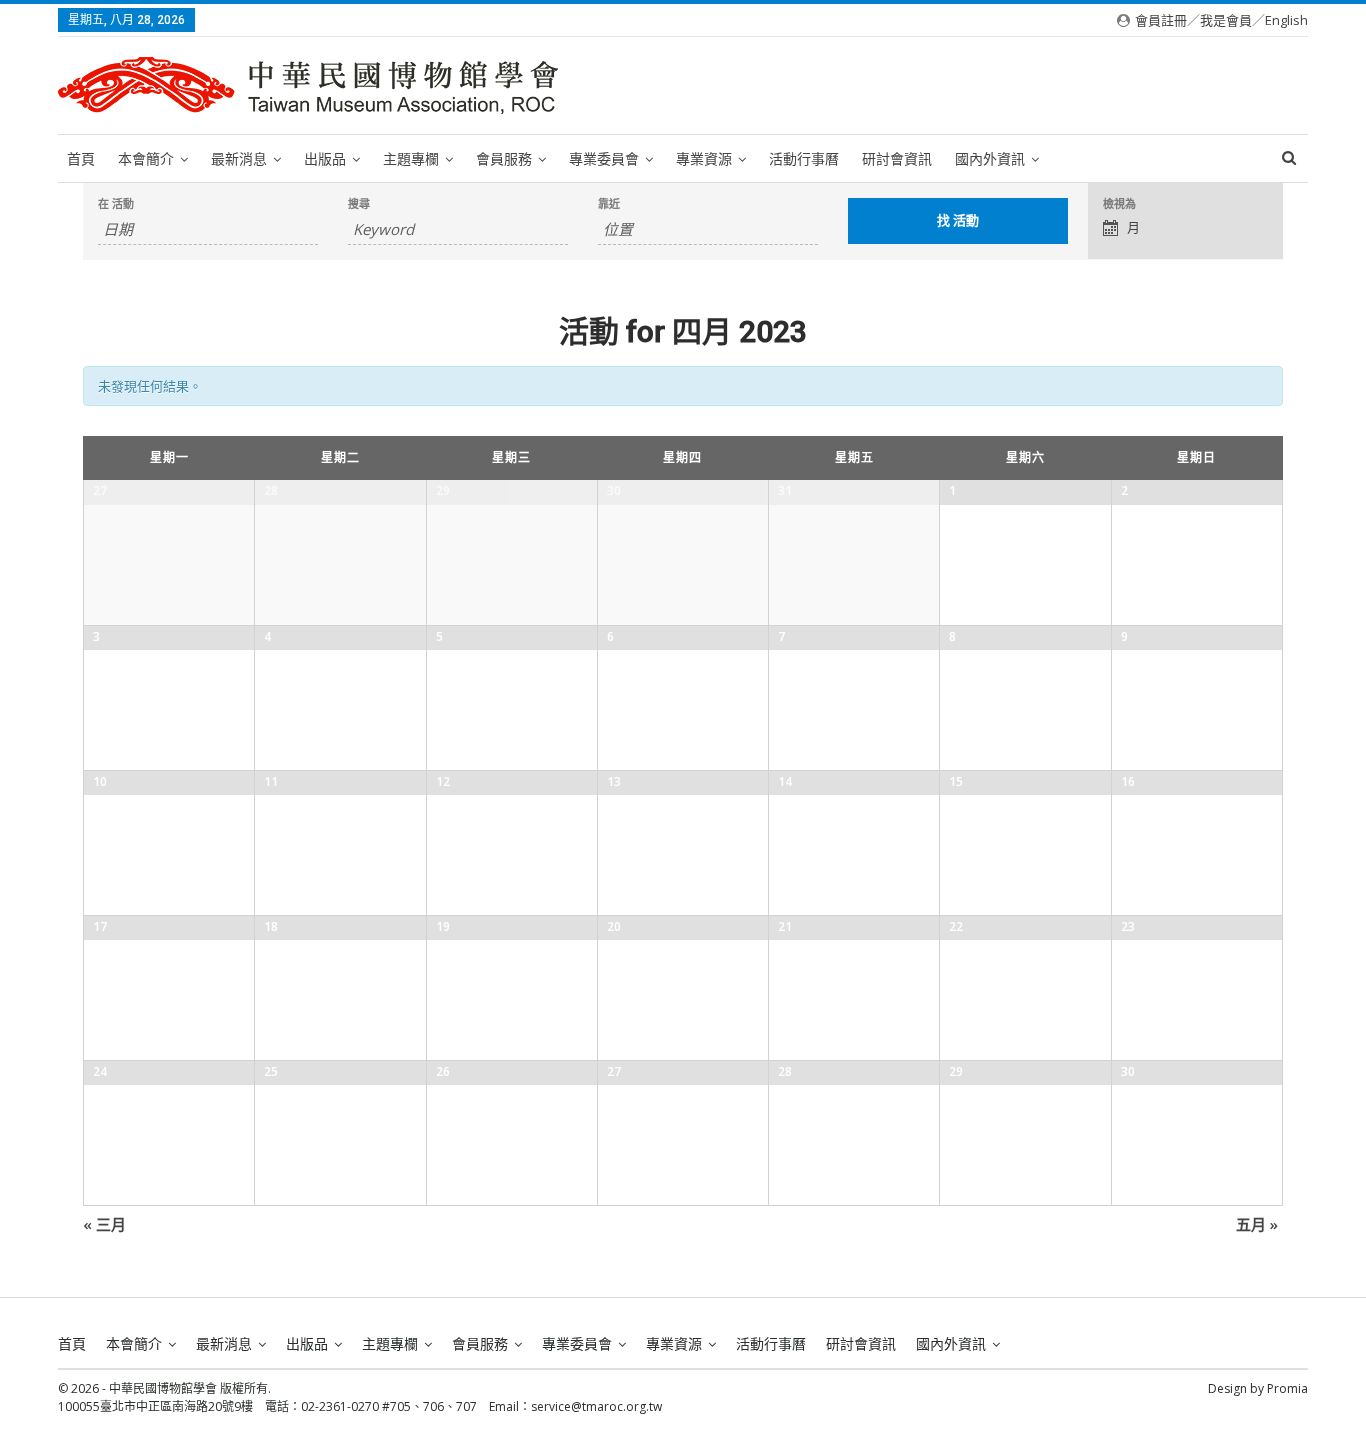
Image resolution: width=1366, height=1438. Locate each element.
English (1286, 20)
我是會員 (1226, 20)
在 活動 (116, 203)
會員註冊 (1161, 20)
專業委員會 (604, 159)
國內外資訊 (990, 159)
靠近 (609, 203)
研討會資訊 (897, 159)
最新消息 (239, 159)
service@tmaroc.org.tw (596, 1406)
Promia (1287, 1388)
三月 (104, 1224)
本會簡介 (146, 159)
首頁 (81, 159)
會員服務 (504, 159)
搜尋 (359, 203)
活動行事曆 (804, 159)
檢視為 (1119, 203)
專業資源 (704, 159)
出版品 (325, 159)
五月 (1257, 1224)
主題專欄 (411, 159)
